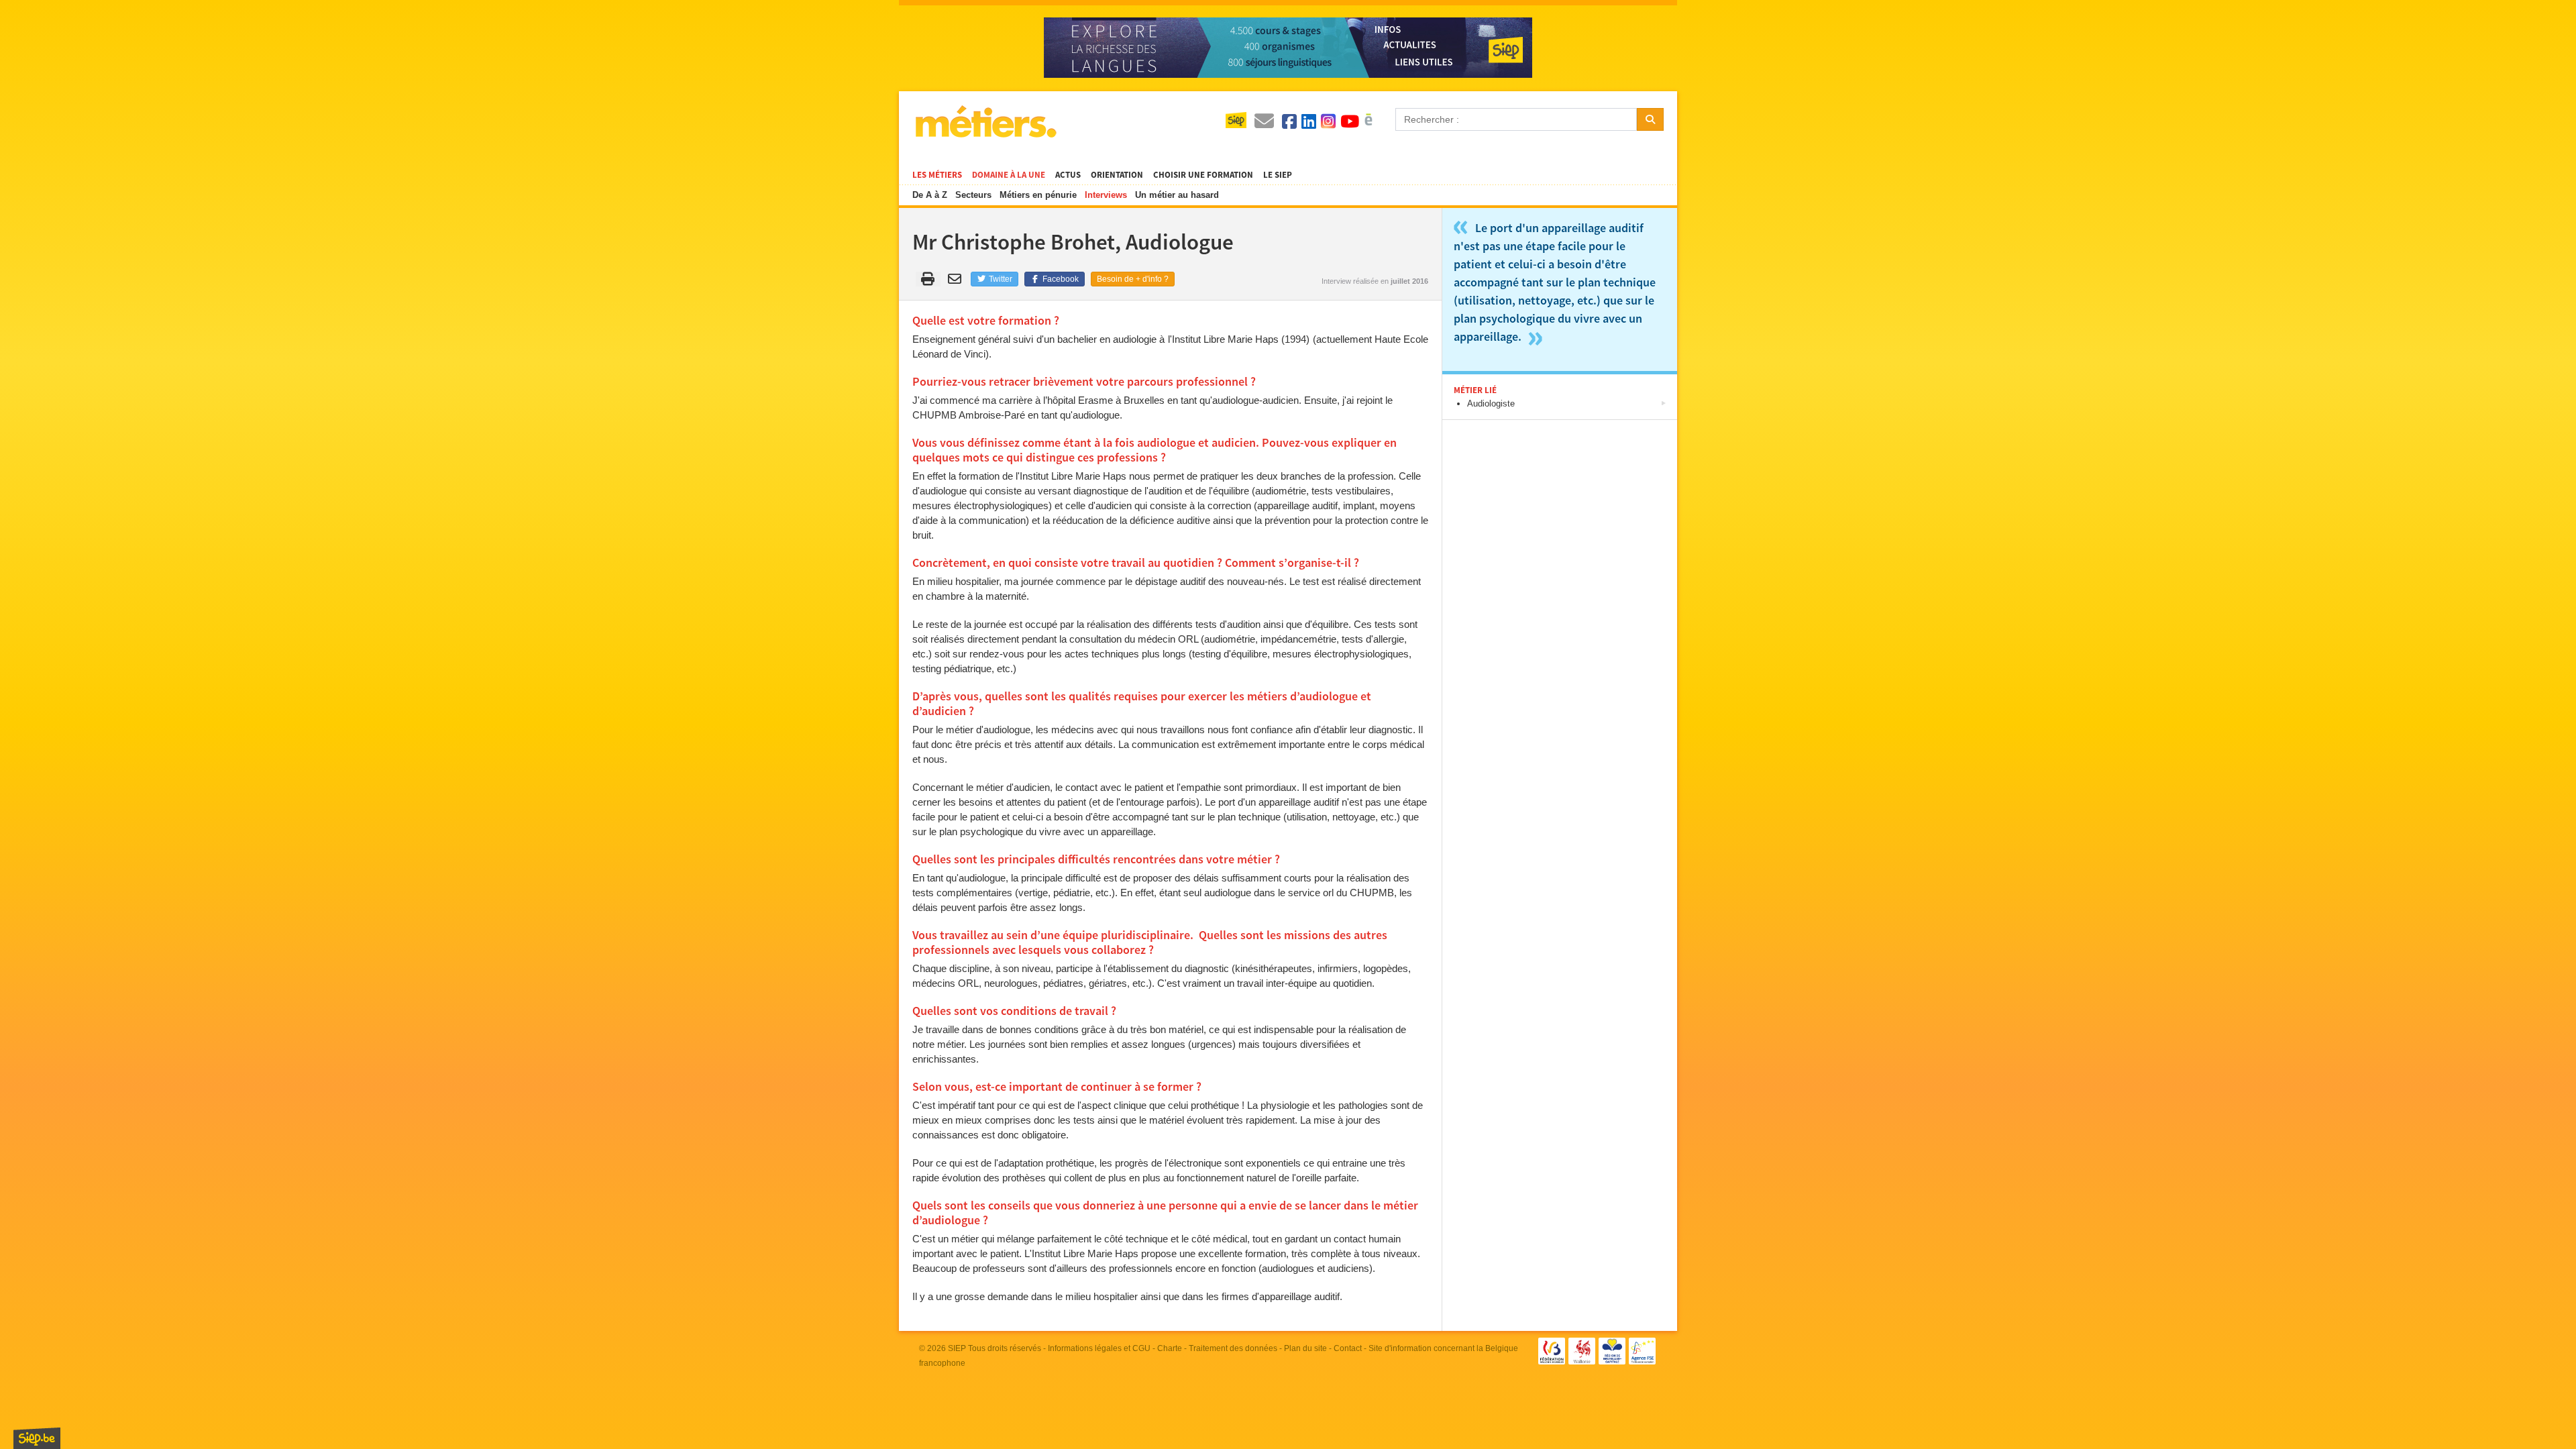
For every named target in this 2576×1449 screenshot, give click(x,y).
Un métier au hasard (1177, 195)
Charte (1170, 1348)
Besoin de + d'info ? (1133, 279)
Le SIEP (1278, 175)
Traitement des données (1233, 1348)
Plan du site (1305, 1348)
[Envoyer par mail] (957, 279)
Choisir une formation (1203, 175)
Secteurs (973, 195)
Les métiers (937, 175)
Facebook (1060, 279)
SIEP (957, 1348)
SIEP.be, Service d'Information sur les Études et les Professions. (37, 1438)
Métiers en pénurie (1038, 195)
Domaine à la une (1009, 175)
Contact (1348, 1348)
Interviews (1106, 195)
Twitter (1000, 279)
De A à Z (930, 195)
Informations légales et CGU (1099, 1348)
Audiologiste (1491, 404)
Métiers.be (985, 121)
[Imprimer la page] (928, 279)
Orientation (1117, 175)
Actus (1068, 175)
